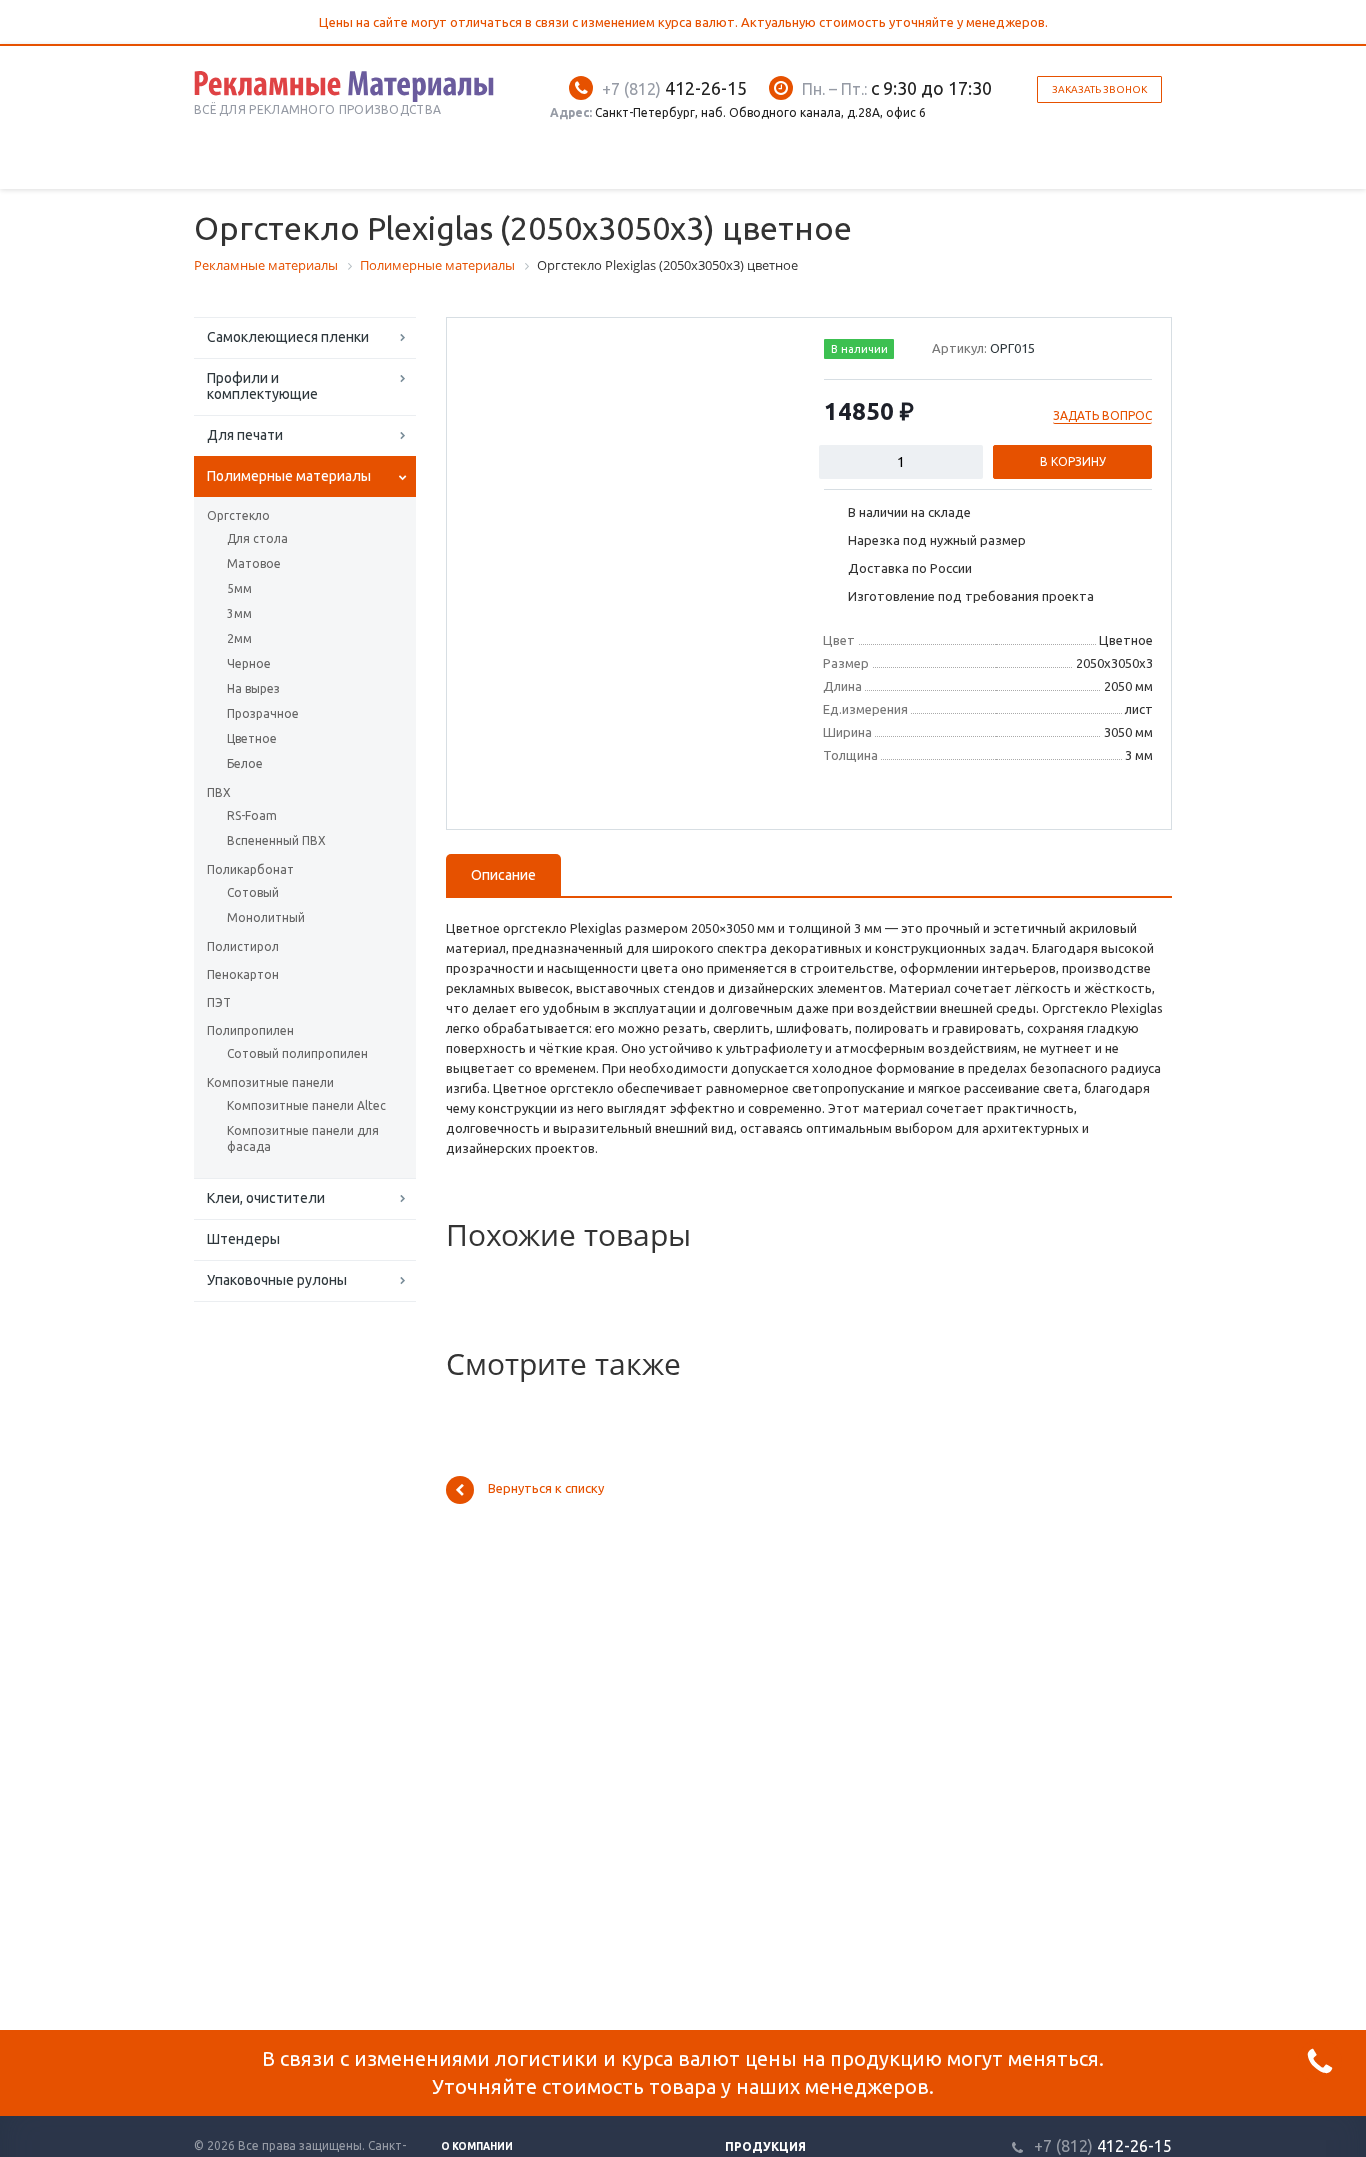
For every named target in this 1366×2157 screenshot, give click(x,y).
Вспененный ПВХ (276, 840)
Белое (245, 763)
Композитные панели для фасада (303, 1138)
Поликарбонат (250, 869)
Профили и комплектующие (262, 386)
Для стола (257, 538)
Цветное (252, 738)
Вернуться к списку (546, 1489)
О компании (477, 2146)
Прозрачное (263, 713)
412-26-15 (674, 88)
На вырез (253, 688)
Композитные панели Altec (306, 1105)
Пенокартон (243, 974)
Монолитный (266, 917)
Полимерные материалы (289, 476)
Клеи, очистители (266, 1198)
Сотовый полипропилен (297, 1053)
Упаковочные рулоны (277, 1280)
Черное (249, 663)
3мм (239, 613)
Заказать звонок (1099, 89)
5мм (239, 588)
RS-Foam (252, 815)
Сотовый (253, 892)
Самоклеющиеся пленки (288, 337)
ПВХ (219, 792)
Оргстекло (238, 515)
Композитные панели (270, 1082)
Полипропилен (250, 1030)
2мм (239, 638)
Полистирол (243, 946)
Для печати (245, 435)
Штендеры (243, 1239)
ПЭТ (219, 1002)
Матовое (254, 563)
